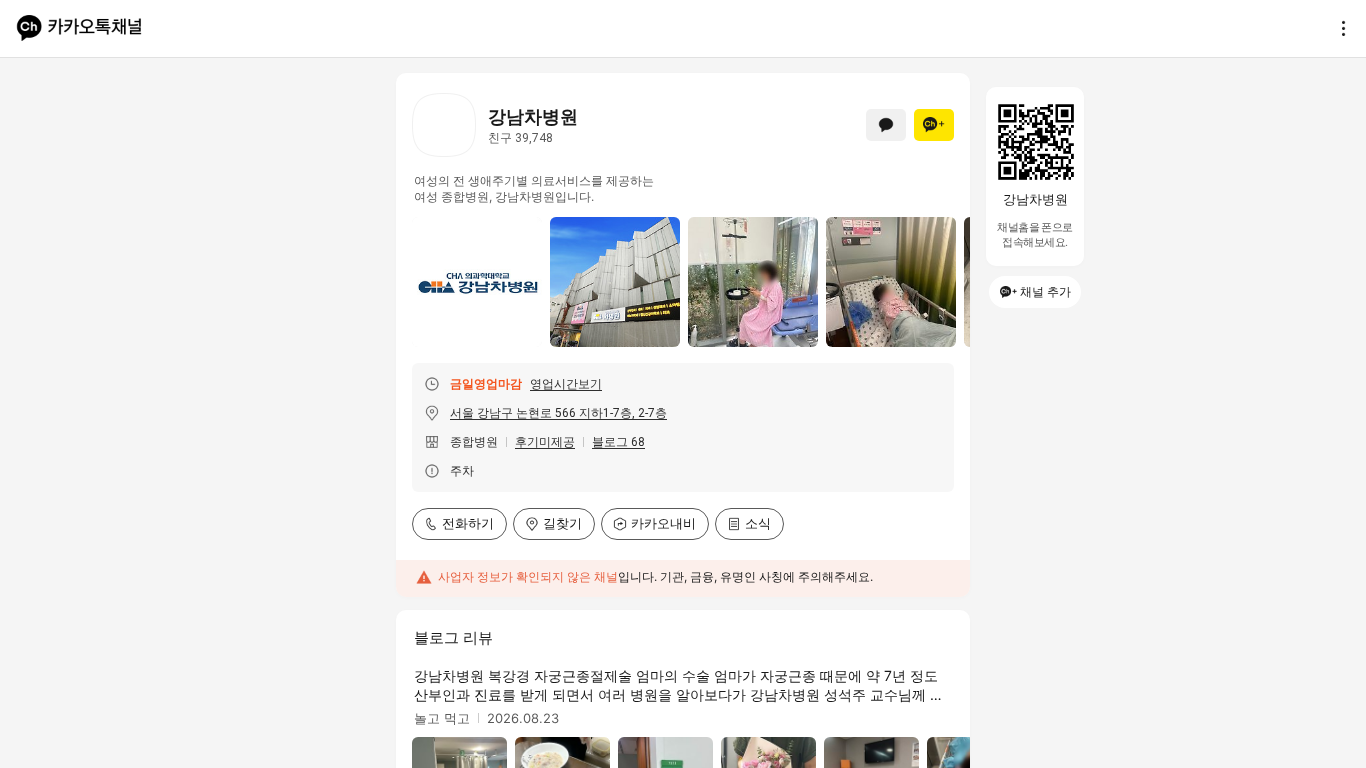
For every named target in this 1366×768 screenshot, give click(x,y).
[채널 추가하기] (934, 125)
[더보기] (1338, 28)
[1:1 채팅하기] (886, 125)
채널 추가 (1045, 291)
